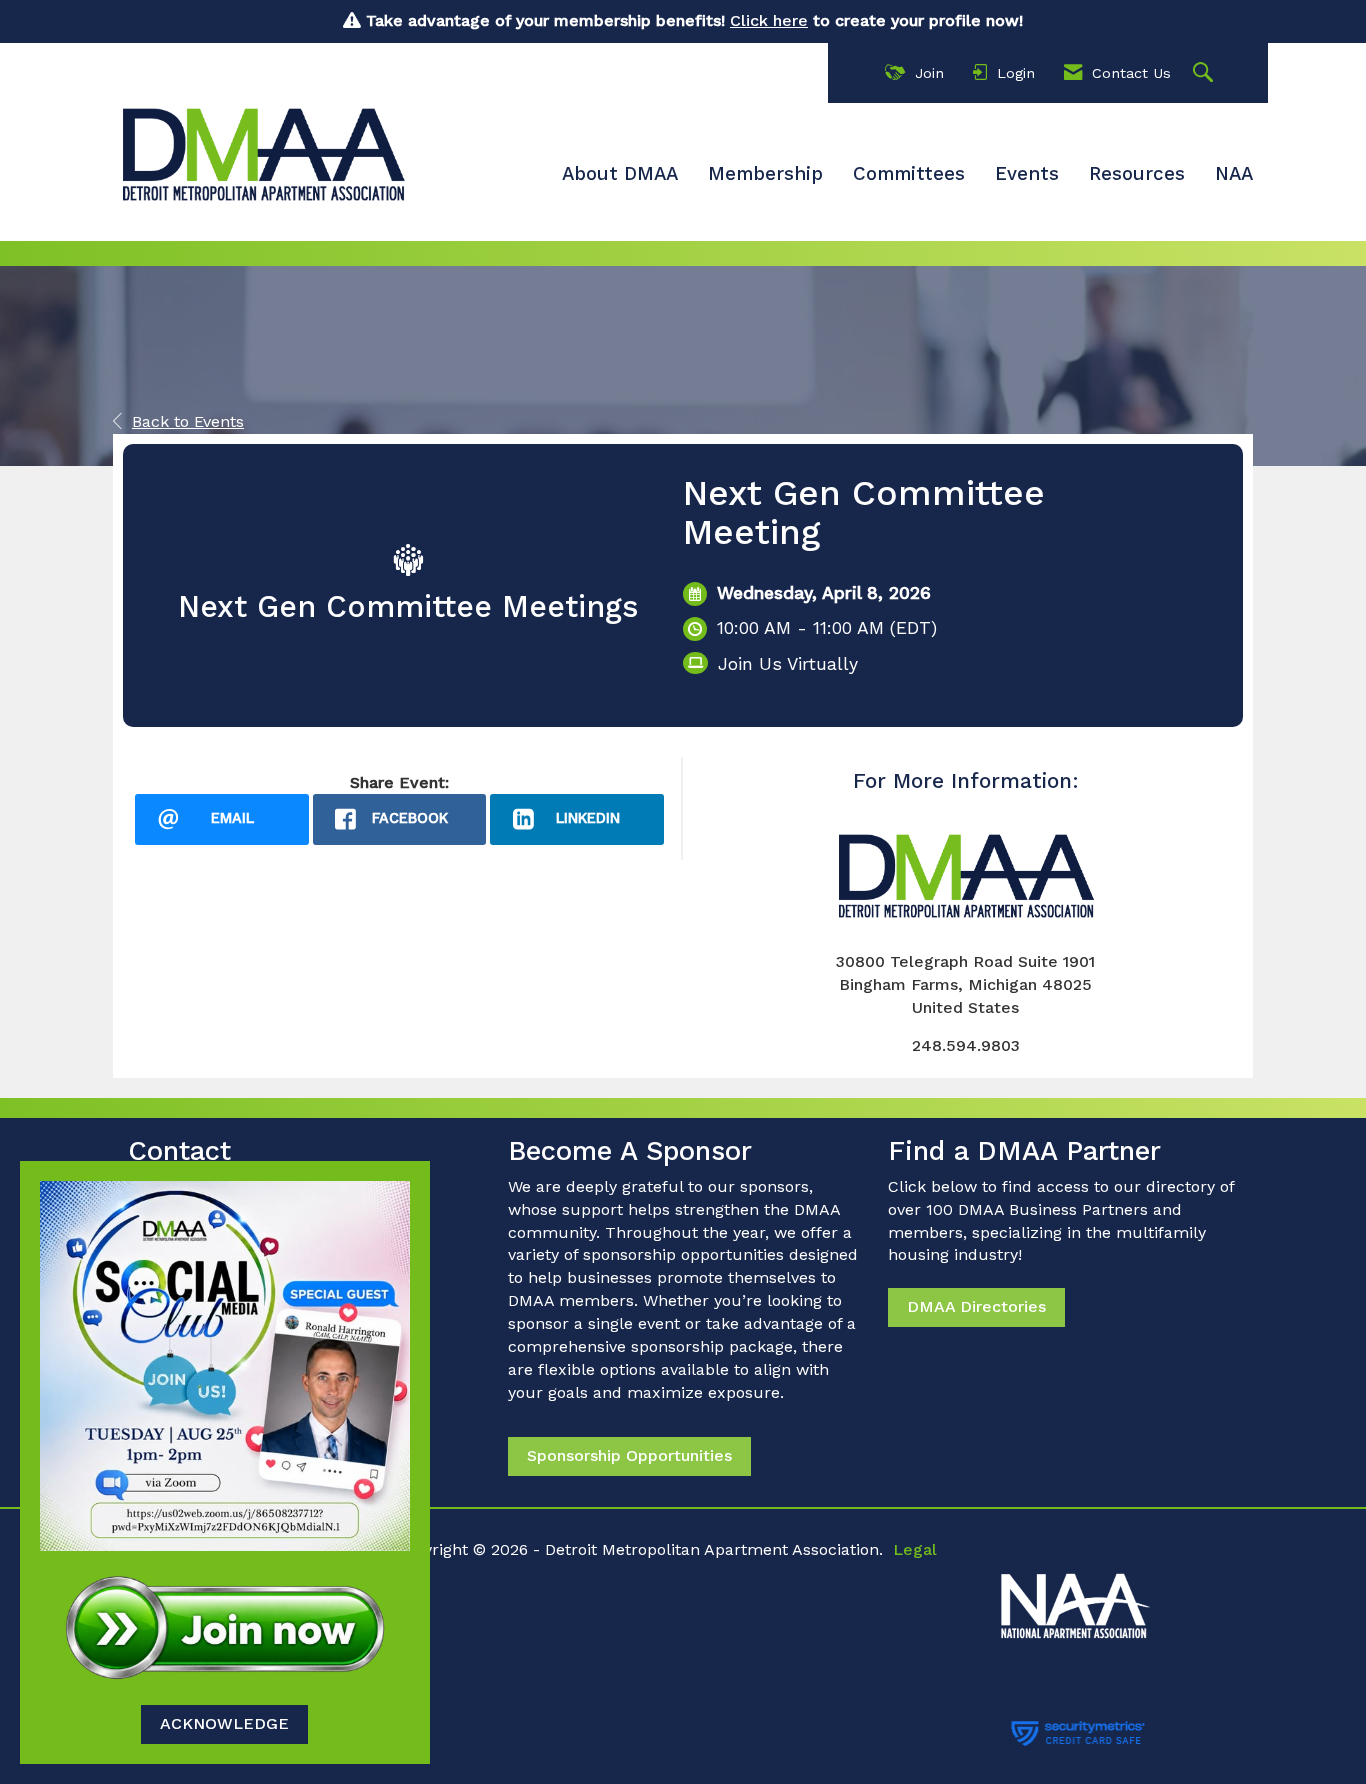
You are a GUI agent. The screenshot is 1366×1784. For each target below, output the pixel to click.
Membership (765, 174)
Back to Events (188, 421)
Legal (915, 1549)
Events (1027, 174)
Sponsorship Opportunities (629, 1455)
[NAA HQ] (1122, 1595)
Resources (1137, 174)
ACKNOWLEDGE (224, 1723)
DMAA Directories (976, 1306)
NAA (1234, 174)
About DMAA (620, 174)
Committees (909, 174)
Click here (769, 20)
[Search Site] (1205, 73)
